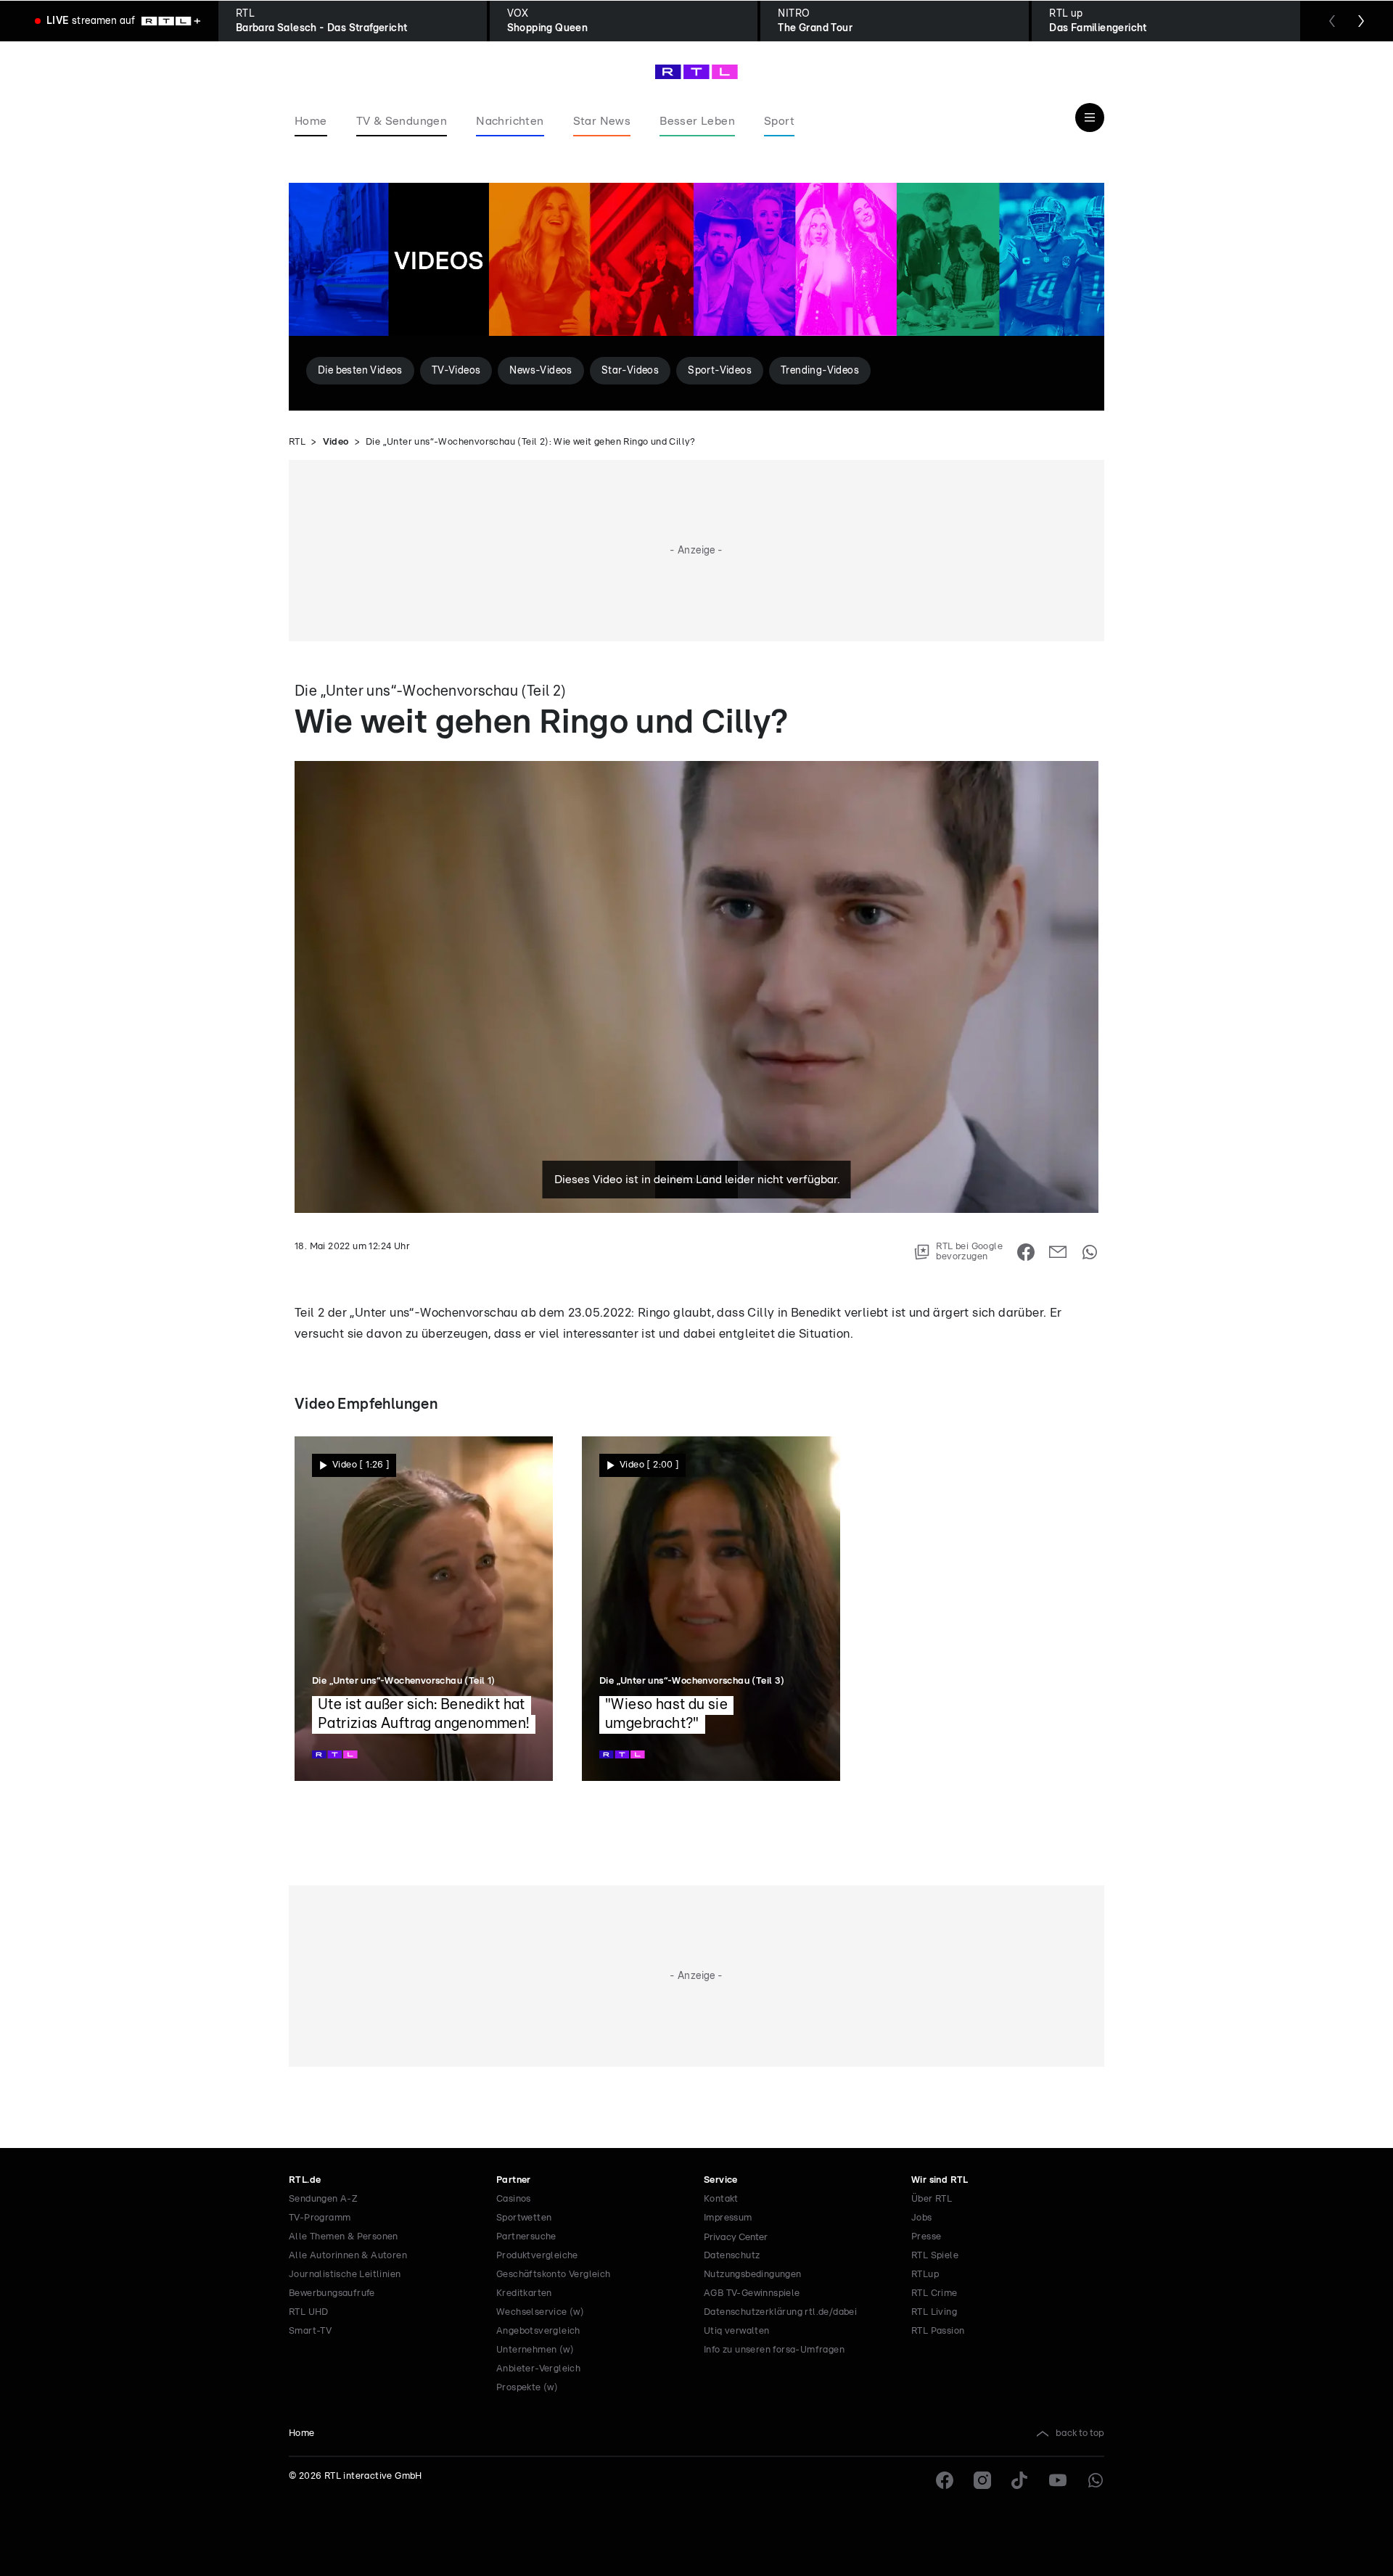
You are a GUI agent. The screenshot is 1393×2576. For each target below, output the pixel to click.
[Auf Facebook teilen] (1026, 1252)
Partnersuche (526, 2237)
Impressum (728, 2218)
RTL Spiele (935, 2256)
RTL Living (934, 2312)
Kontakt (721, 2199)
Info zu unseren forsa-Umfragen (774, 2350)
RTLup (925, 2275)
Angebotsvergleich (538, 2331)
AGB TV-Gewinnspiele (752, 2293)
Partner (514, 2180)
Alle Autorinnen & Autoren (348, 2256)
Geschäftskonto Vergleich (554, 2275)
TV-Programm (320, 2218)
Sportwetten (524, 2218)
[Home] (696, 72)
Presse (926, 2237)
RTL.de (305, 2180)
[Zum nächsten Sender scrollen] (1361, 21)
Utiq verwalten (737, 2331)
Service (721, 2180)
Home (302, 2433)
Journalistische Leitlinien (345, 2275)
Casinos (514, 2199)
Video (336, 442)
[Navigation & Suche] (1090, 118)
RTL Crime (934, 2293)
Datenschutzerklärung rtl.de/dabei (780, 2312)
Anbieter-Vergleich (538, 2369)
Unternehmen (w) (535, 2350)
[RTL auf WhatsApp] (1096, 2480)
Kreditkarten (524, 2293)
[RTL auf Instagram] (982, 2480)
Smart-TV (310, 2331)
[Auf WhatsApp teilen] (1090, 1252)
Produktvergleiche (537, 2256)
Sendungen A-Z (323, 2199)
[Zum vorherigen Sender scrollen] (1332, 21)
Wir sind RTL (940, 2180)
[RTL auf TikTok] (1020, 2480)
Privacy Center (736, 2237)
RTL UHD (309, 2312)
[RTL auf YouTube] (1058, 2480)
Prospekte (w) (527, 2388)
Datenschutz (732, 2256)
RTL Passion (938, 2331)
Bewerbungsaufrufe (332, 2293)
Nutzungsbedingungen (753, 2275)
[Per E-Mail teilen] (1058, 1252)
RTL (297, 442)
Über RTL (932, 2199)
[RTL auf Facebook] (945, 2480)
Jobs (922, 2218)
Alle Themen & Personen (344, 2237)
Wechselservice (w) (540, 2312)
